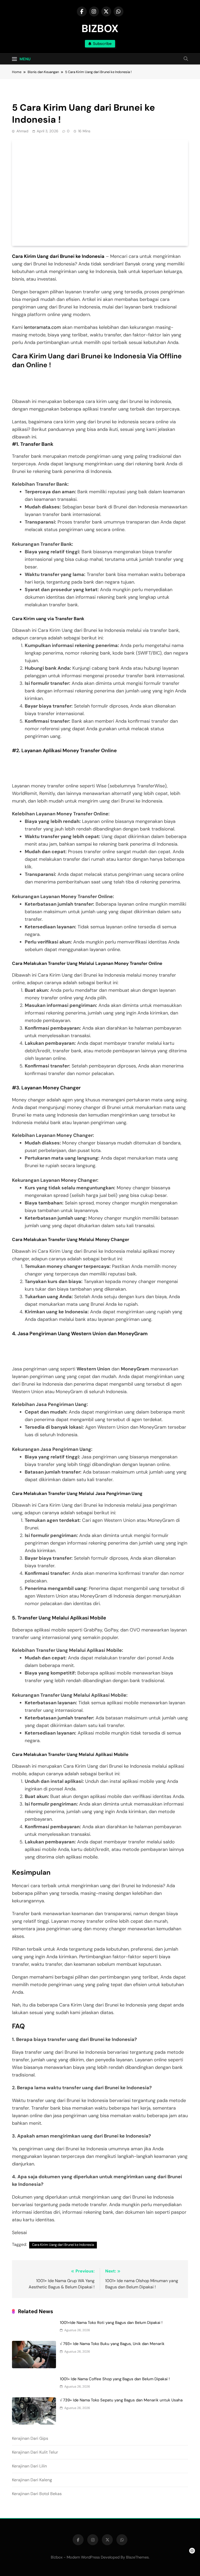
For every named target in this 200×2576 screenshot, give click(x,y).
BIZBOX (100, 28)
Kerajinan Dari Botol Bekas (37, 2494)
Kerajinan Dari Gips (30, 2438)
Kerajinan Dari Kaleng (32, 2480)
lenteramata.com (42, 327)
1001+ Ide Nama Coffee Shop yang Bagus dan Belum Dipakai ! (115, 2379)
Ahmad (22, 131)
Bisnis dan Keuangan (33, 93)
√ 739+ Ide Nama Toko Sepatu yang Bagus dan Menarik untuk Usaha (121, 2400)
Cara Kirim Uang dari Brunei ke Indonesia (58, 256)
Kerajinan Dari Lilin (29, 2466)
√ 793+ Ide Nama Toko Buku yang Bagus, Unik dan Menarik (112, 2344)
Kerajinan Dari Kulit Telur (35, 2452)
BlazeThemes (137, 2557)
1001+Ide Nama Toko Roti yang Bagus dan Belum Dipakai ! (111, 2323)
